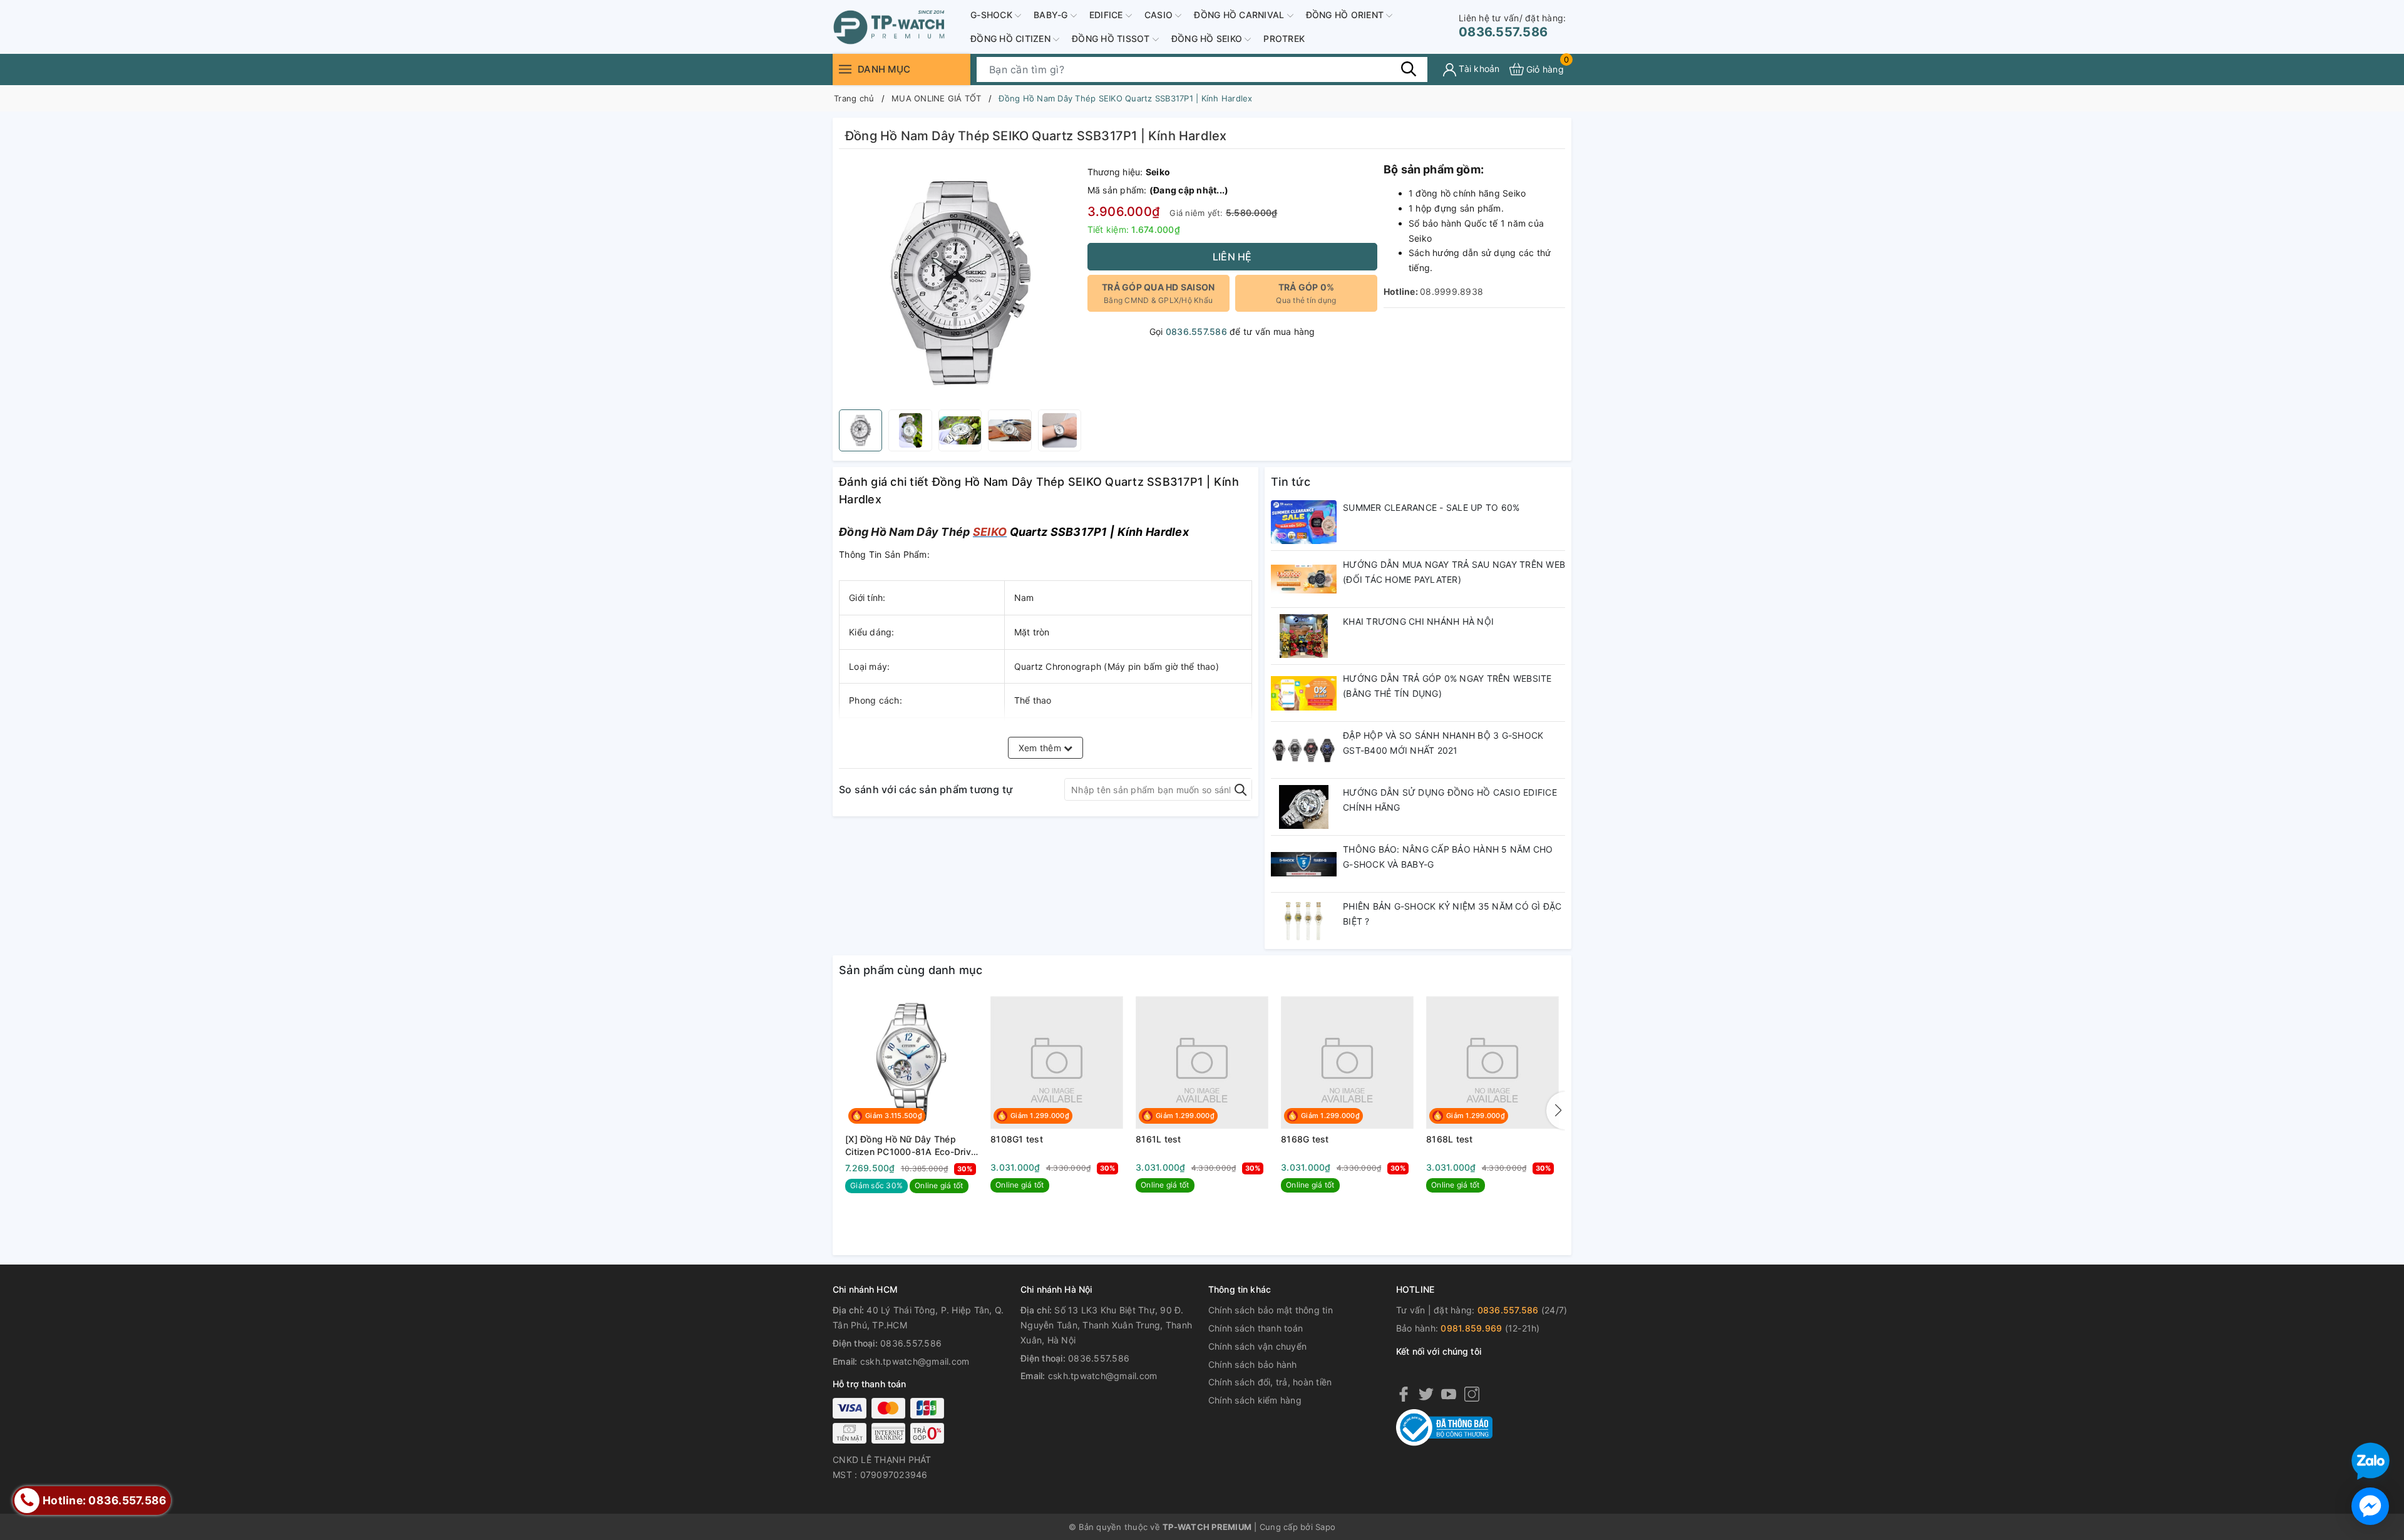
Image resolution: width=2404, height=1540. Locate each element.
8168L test (1450, 1139)
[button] (1556, 1111)
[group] (960, 282)
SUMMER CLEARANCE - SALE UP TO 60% (1431, 507)
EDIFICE (1107, 15)
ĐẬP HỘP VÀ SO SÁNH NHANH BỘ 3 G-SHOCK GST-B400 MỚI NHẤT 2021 (1443, 743)
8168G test (1305, 1139)
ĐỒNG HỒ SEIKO (1208, 38)
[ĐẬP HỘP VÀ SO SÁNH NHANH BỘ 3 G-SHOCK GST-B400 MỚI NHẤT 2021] (1304, 750)
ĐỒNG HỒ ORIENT (1346, 15)
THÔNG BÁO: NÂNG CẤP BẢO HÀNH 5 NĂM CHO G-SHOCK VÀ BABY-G (1448, 857)
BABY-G (1052, 15)
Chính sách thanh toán (1256, 1328)
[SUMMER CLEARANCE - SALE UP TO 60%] (1304, 522)
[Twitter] (1426, 1394)
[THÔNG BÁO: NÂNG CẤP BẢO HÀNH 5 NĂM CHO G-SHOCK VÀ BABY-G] (1304, 864)
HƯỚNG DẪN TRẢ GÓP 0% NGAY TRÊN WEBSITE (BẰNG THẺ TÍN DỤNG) (1447, 686)
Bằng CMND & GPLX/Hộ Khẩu (1158, 293)
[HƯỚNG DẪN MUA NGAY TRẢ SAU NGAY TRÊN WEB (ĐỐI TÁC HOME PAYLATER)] (1304, 579)
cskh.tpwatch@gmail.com (915, 1361)
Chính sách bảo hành (1253, 1364)
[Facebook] (1404, 1394)
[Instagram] (1472, 1394)
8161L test (1158, 1139)
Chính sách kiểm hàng (1255, 1400)
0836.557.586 (1512, 26)
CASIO (1160, 15)
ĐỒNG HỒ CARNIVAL (1240, 15)
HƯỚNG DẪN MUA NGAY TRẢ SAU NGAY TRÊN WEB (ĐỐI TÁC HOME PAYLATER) (1454, 572)
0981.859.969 (1471, 1328)
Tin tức (1291, 482)
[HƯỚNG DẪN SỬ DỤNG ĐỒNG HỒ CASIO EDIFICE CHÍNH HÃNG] (1304, 807)
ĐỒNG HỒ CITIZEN (1012, 38)
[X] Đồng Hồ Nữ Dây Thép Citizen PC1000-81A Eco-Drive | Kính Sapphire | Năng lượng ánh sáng (911, 1146)
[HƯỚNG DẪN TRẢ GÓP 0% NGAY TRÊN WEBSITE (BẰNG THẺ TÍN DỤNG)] (1304, 693)
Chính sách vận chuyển (1257, 1346)
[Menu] (845, 69)
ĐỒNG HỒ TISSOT (1112, 38)
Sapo (1325, 1527)
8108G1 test (1017, 1139)
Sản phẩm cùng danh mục (911, 970)
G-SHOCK (993, 15)
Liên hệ (1232, 257)
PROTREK (1284, 38)
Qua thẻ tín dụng (1306, 293)
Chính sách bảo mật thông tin (1271, 1310)
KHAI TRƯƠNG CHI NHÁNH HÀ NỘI (1418, 621)
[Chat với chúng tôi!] (2370, 1506)
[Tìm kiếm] (1409, 69)
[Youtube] (1449, 1394)
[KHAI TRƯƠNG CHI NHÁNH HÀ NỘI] (1304, 636)
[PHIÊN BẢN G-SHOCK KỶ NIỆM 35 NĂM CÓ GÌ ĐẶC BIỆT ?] (1304, 921)
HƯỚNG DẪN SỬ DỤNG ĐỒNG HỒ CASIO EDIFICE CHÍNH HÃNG (1450, 800)
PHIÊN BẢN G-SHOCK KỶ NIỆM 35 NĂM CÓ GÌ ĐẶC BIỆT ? (1452, 914)
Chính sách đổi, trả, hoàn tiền (1270, 1382)
